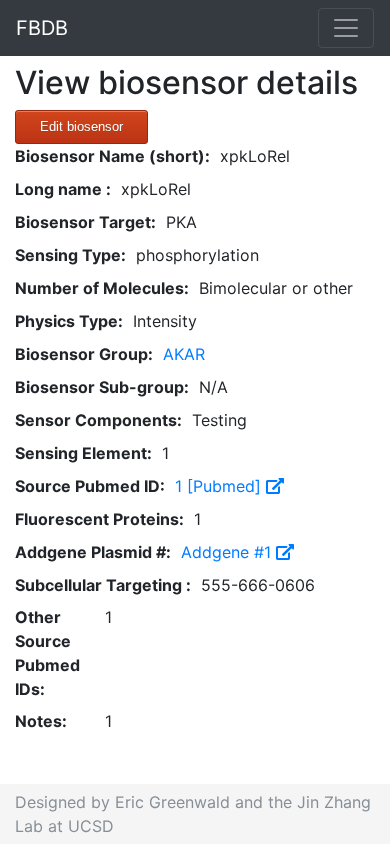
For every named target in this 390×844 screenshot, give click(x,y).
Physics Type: (69, 321)
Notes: (41, 721)
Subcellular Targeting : (103, 585)
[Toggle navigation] (346, 28)
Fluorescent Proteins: (99, 519)
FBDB (42, 28)
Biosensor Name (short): (112, 156)
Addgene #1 (228, 552)
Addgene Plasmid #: (93, 552)
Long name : (63, 189)
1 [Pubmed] (220, 486)
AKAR (184, 354)
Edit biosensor (81, 126)
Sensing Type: (70, 255)
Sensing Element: (83, 453)
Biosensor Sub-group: (102, 387)
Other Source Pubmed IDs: (47, 653)
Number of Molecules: (102, 288)
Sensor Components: (98, 420)
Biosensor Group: (84, 354)
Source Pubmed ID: (90, 486)
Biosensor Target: (85, 222)
